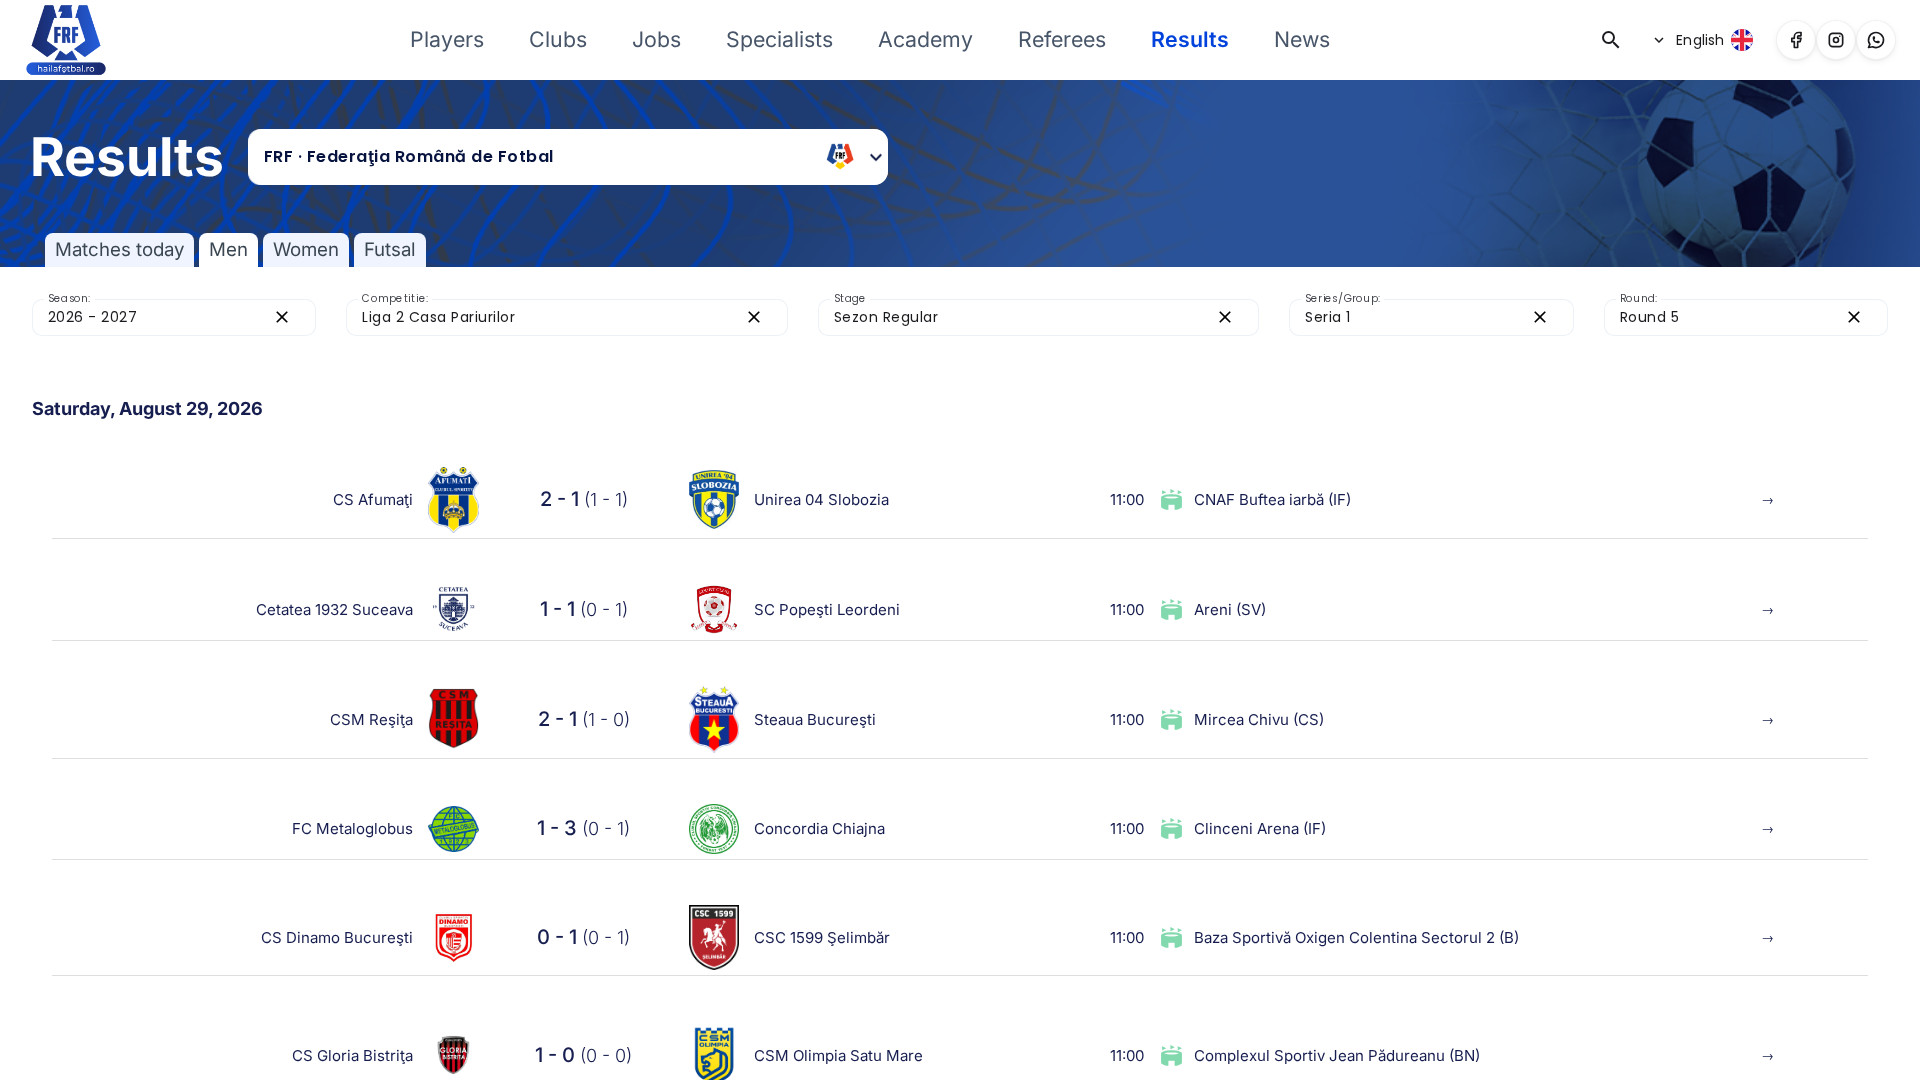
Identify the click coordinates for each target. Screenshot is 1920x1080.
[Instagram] (1836, 40)
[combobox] (538, 157)
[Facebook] (1796, 40)
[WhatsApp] (1876, 40)
